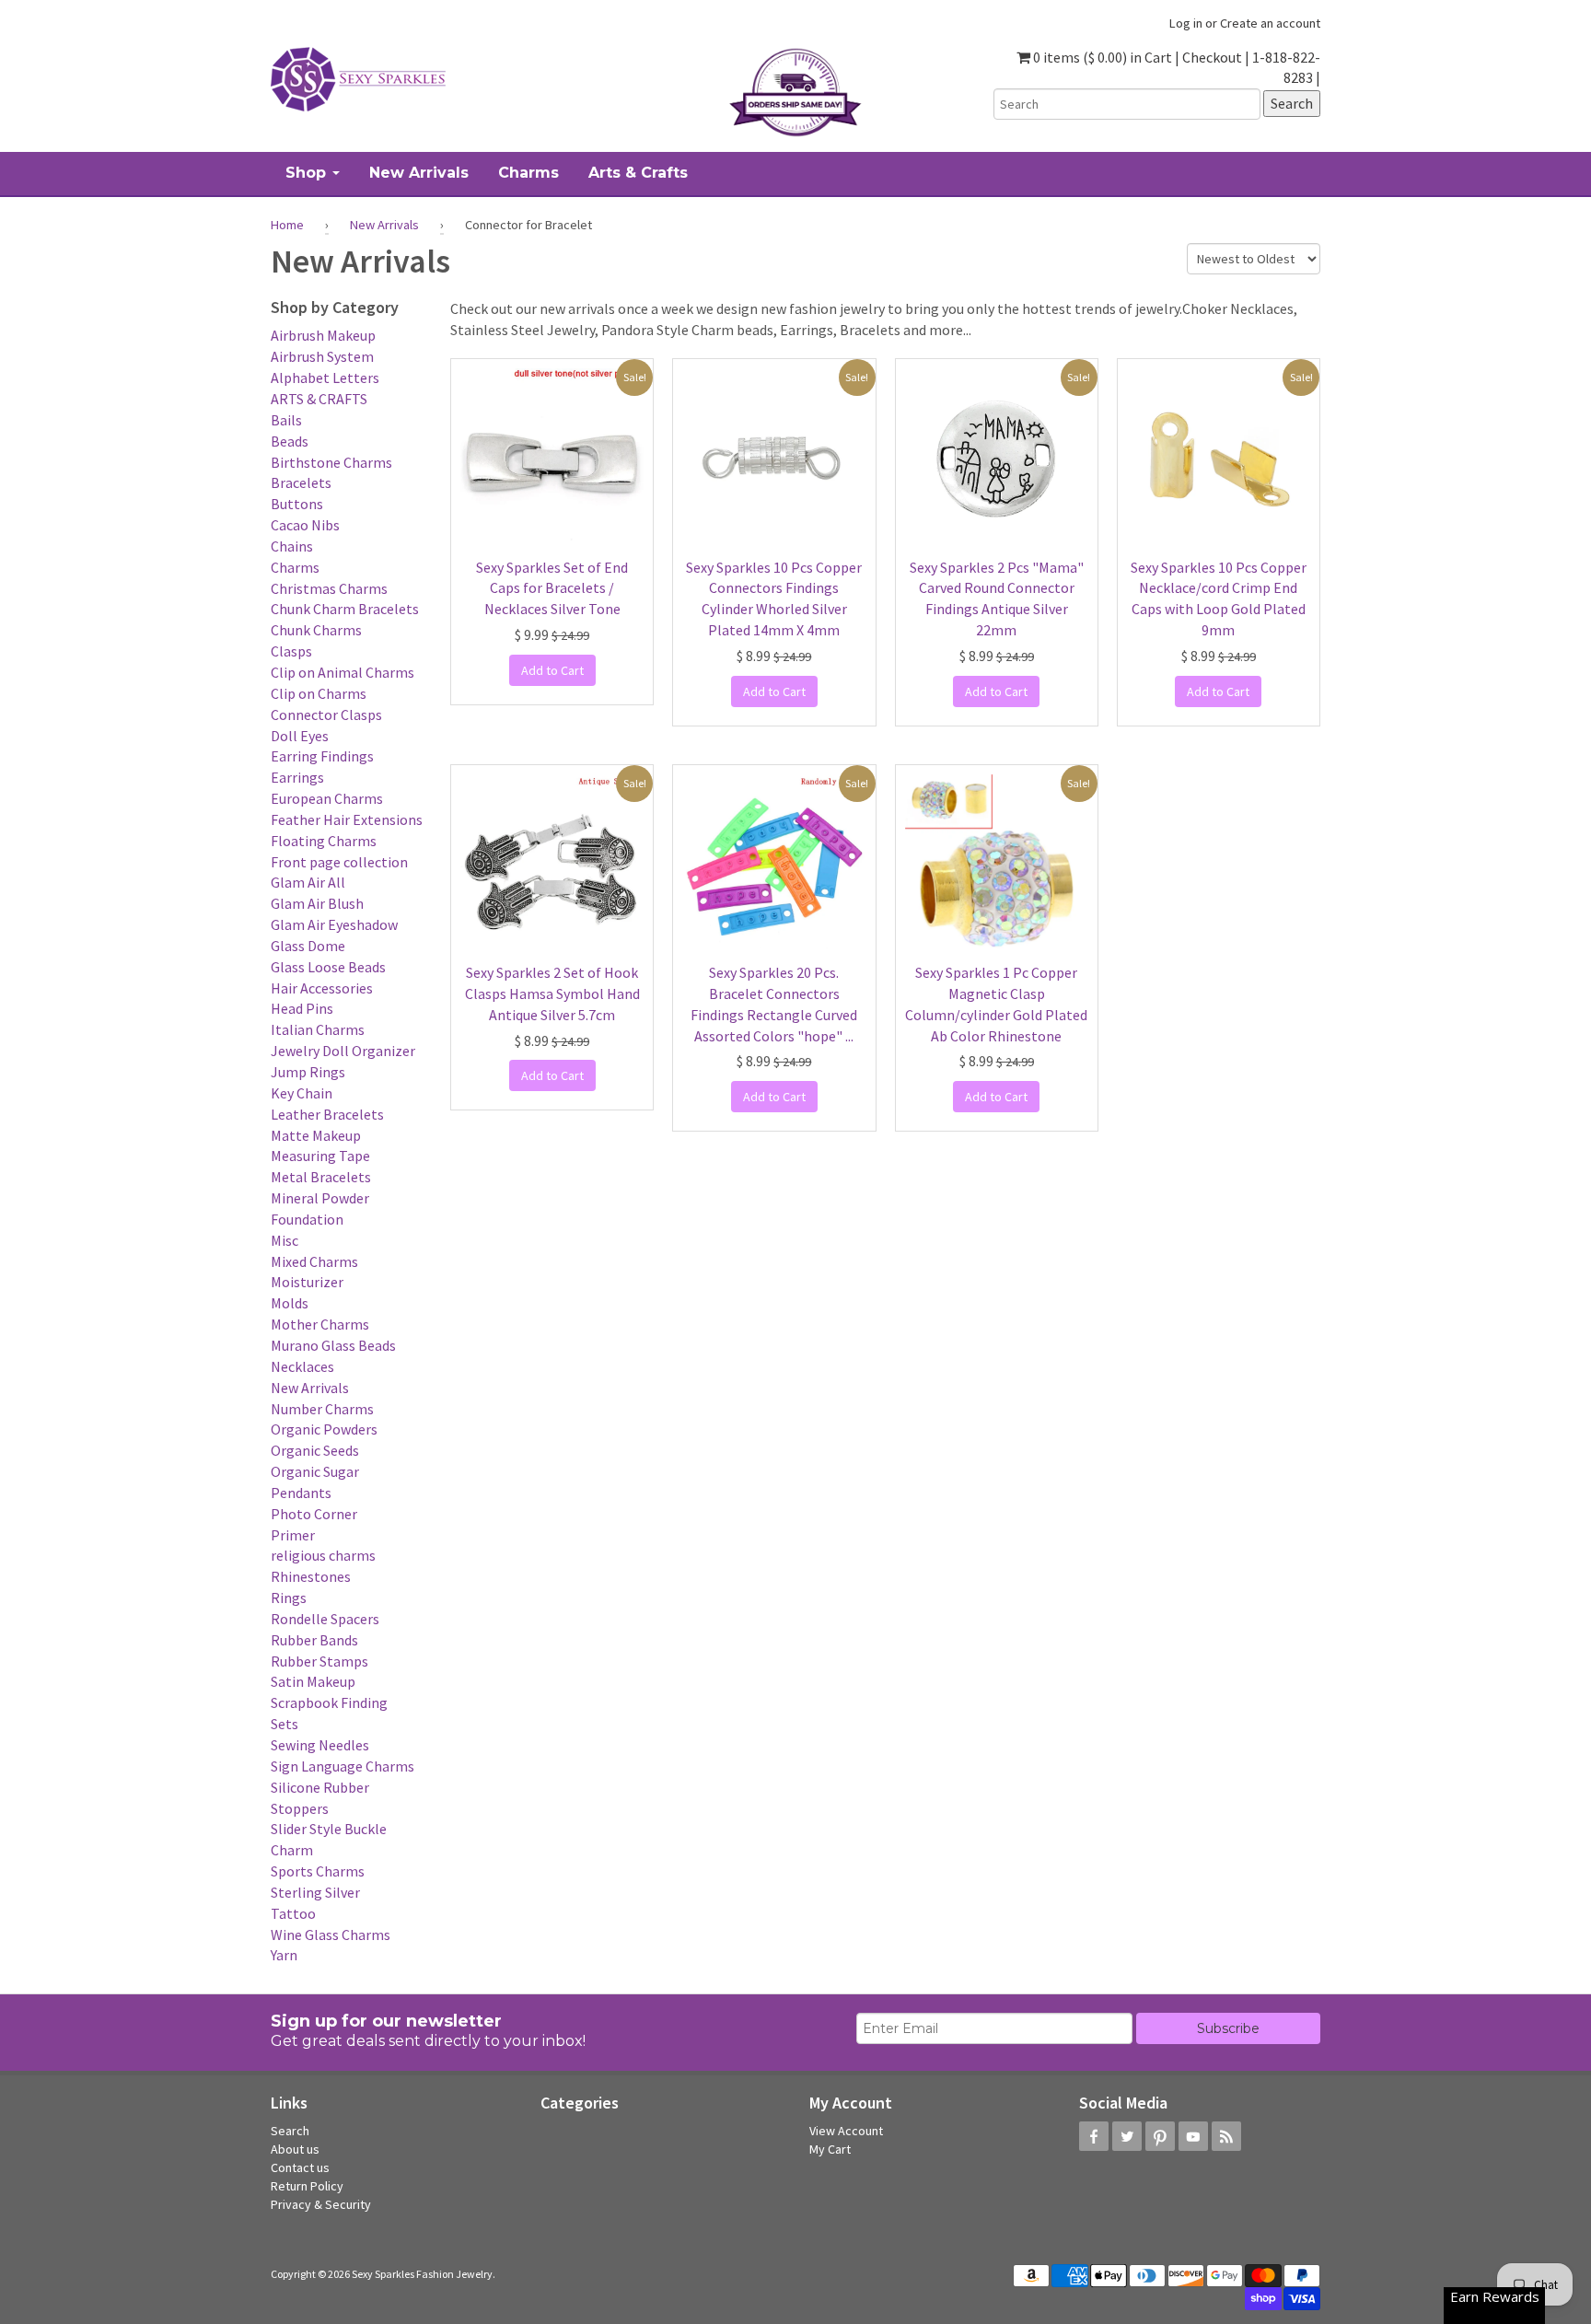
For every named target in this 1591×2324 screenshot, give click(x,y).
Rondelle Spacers (325, 1619)
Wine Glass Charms (331, 1935)
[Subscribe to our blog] (1226, 2136)
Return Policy (307, 2186)
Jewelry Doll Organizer (343, 1051)
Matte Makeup (316, 1135)
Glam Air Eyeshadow (334, 924)
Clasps (291, 651)
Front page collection (339, 862)
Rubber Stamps (319, 1661)
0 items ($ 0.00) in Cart (1101, 57)
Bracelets (301, 482)
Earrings (297, 777)
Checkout (1212, 57)
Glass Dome (308, 946)
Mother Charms (320, 1324)
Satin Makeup (313, 1681)
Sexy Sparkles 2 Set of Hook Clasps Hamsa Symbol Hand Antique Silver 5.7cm (552, 994)
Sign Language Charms (343, 1766)
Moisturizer (307, 1282)
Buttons (297, 504)
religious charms (323, 1555)
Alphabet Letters (325, 378)
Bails (286, 420)
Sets (285, 1724)
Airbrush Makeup (323, 335)
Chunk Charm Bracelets (345, 609)
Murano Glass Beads (333, 1345)
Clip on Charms (319, 693)
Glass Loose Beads (328, 967)
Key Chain (302, 1093)
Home (287, 225)
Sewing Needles (320, 1745)
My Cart (830, 2149)
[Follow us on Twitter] (1127, 2136)
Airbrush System (322, 356)
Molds (290, 1303)
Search (290, 2131)
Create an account (1270, 23)
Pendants (301, 1493)
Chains (292, 546)
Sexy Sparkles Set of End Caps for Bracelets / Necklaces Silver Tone (552, 588)
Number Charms (322, 1409)
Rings (289, 1598)
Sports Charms (318, 1871)
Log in (1186, 23)
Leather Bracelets (327, 1114)
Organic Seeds (315, 1450)
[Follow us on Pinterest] (1160, 2136)
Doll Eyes (300, 736)
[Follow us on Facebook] (1094, 2136)
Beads (290, 441)
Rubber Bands (314, 1640)
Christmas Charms (329, 588)
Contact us (300, 2167)
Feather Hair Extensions (347, 819)
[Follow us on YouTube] (1193, 2136)
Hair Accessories (322, 988)
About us (295, 2149)
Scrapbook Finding (329, 1702)
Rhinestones (311, 1576)
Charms (295, 567)
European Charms (327, 798)
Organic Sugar (315, 1471)
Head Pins (302, 1008)
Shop (308, 173)
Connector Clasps (326, 715)
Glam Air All (308, 882)
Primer (293, 1535)
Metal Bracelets (321, 1177)
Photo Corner (314, 1514)
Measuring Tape (320, 1156)
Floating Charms (324, 841)
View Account (846, 2131)
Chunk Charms (316, 630)
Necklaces (302, 1366)
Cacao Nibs (305, 525)
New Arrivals (384, 225)
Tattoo (293, 1913)
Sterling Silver (315, 1892)
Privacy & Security (321, 2204)
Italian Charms (318, 1029)
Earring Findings (322, 756)
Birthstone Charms (331, 462)
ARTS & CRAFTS (319, 399)
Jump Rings (308, 1072)
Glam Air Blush (317, 903)
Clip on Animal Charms (343, 672)
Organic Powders (324, 1429)
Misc (285, 1240)
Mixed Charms (314, 1261)
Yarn (284, 1955)
